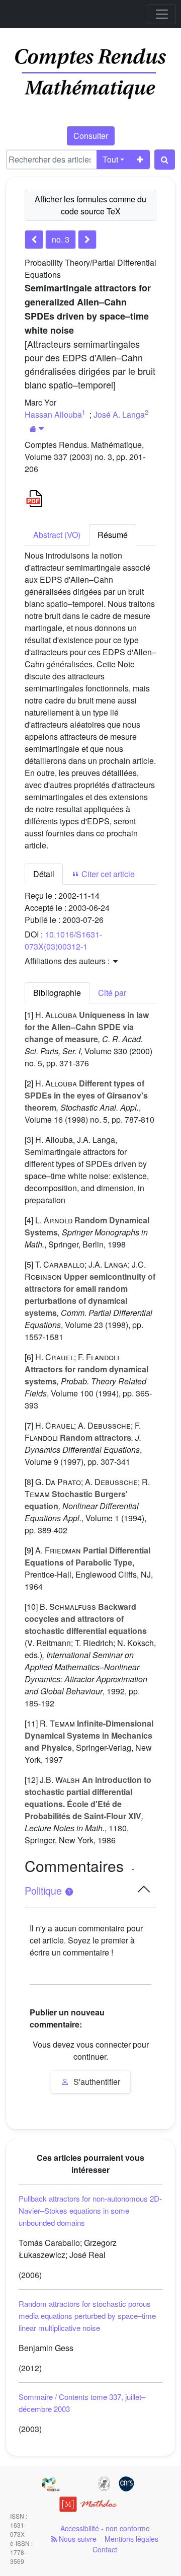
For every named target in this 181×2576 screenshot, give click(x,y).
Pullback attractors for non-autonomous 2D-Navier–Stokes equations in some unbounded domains (90, 2210)
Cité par (112, 993)
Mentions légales (131, 2539)
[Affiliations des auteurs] (37, 428)
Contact (105, 2549)
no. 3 (61, 239)
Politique (44, 1891)
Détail (44, 874)
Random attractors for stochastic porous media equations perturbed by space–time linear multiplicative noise (87, 2316)
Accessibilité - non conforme (105, 2528)
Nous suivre (77, 2539)
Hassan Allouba (53, 414)
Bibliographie (57, 993)
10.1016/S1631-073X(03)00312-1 (63, 940)
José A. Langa (119, 414)
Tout (110, 159)
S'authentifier (96, 2082)
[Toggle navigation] (162, 14)
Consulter (91, 136)
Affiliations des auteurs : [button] (68, 961)
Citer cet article (107, 874)
